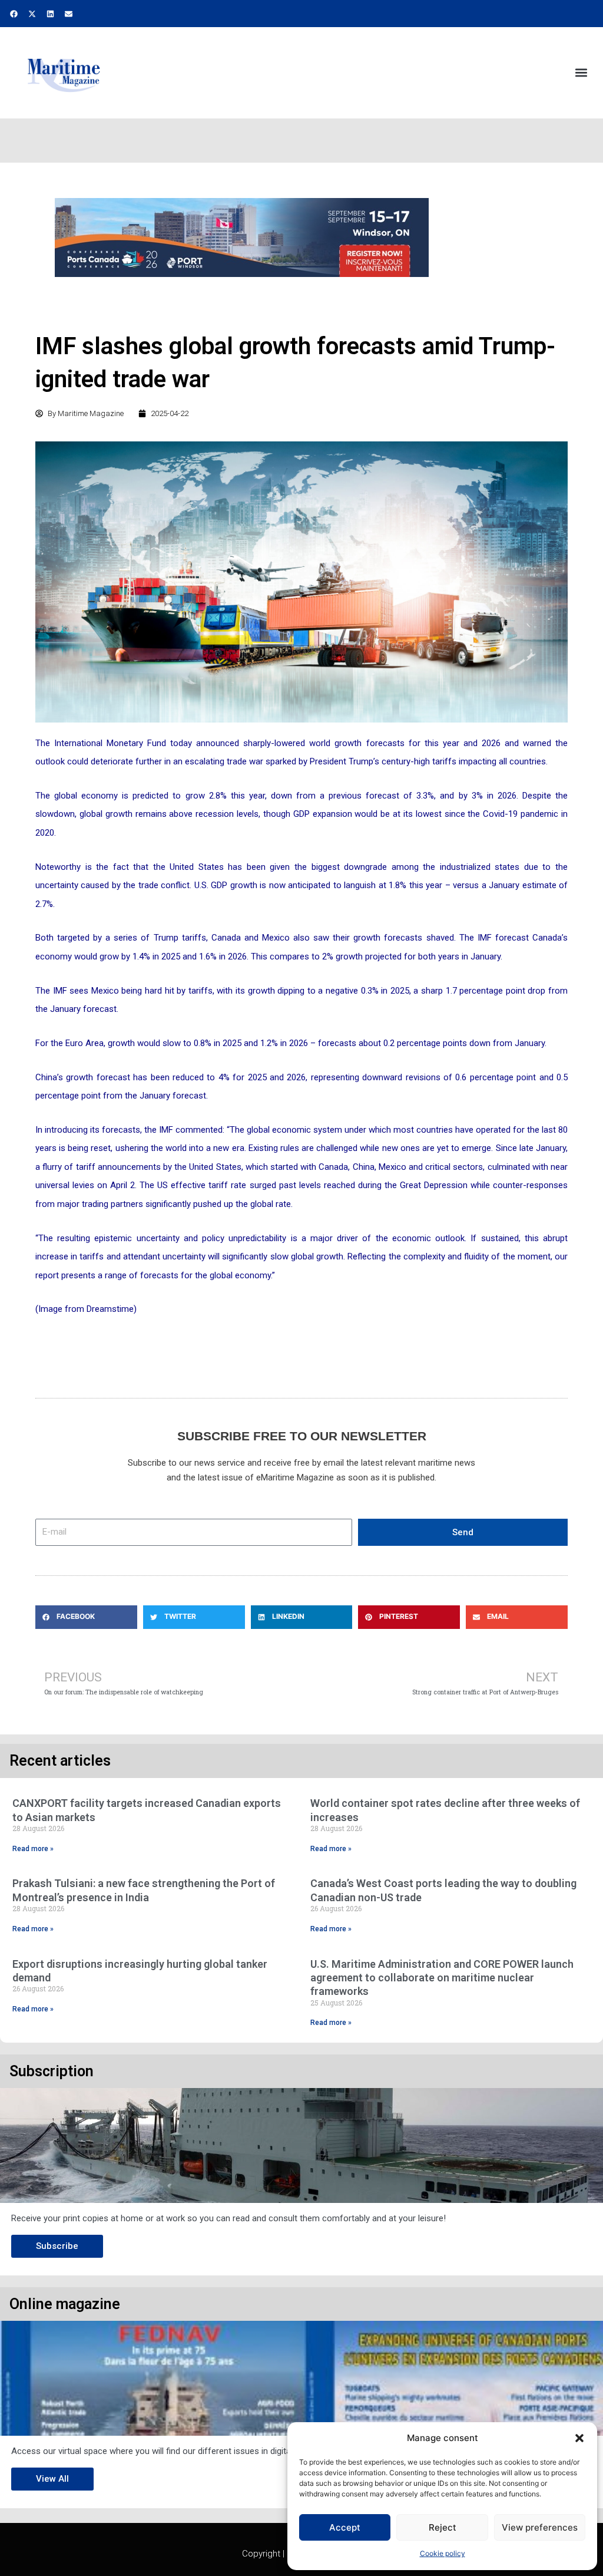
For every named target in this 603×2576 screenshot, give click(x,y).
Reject (443, 2527)
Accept (345, 2527)
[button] (579, 2438)
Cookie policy (443, 2553)
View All (52, 2479)
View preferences (540, 2527)
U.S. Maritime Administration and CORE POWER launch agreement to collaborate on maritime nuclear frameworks (442, 1978)
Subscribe (57, 2246)
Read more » (33, 1849)
